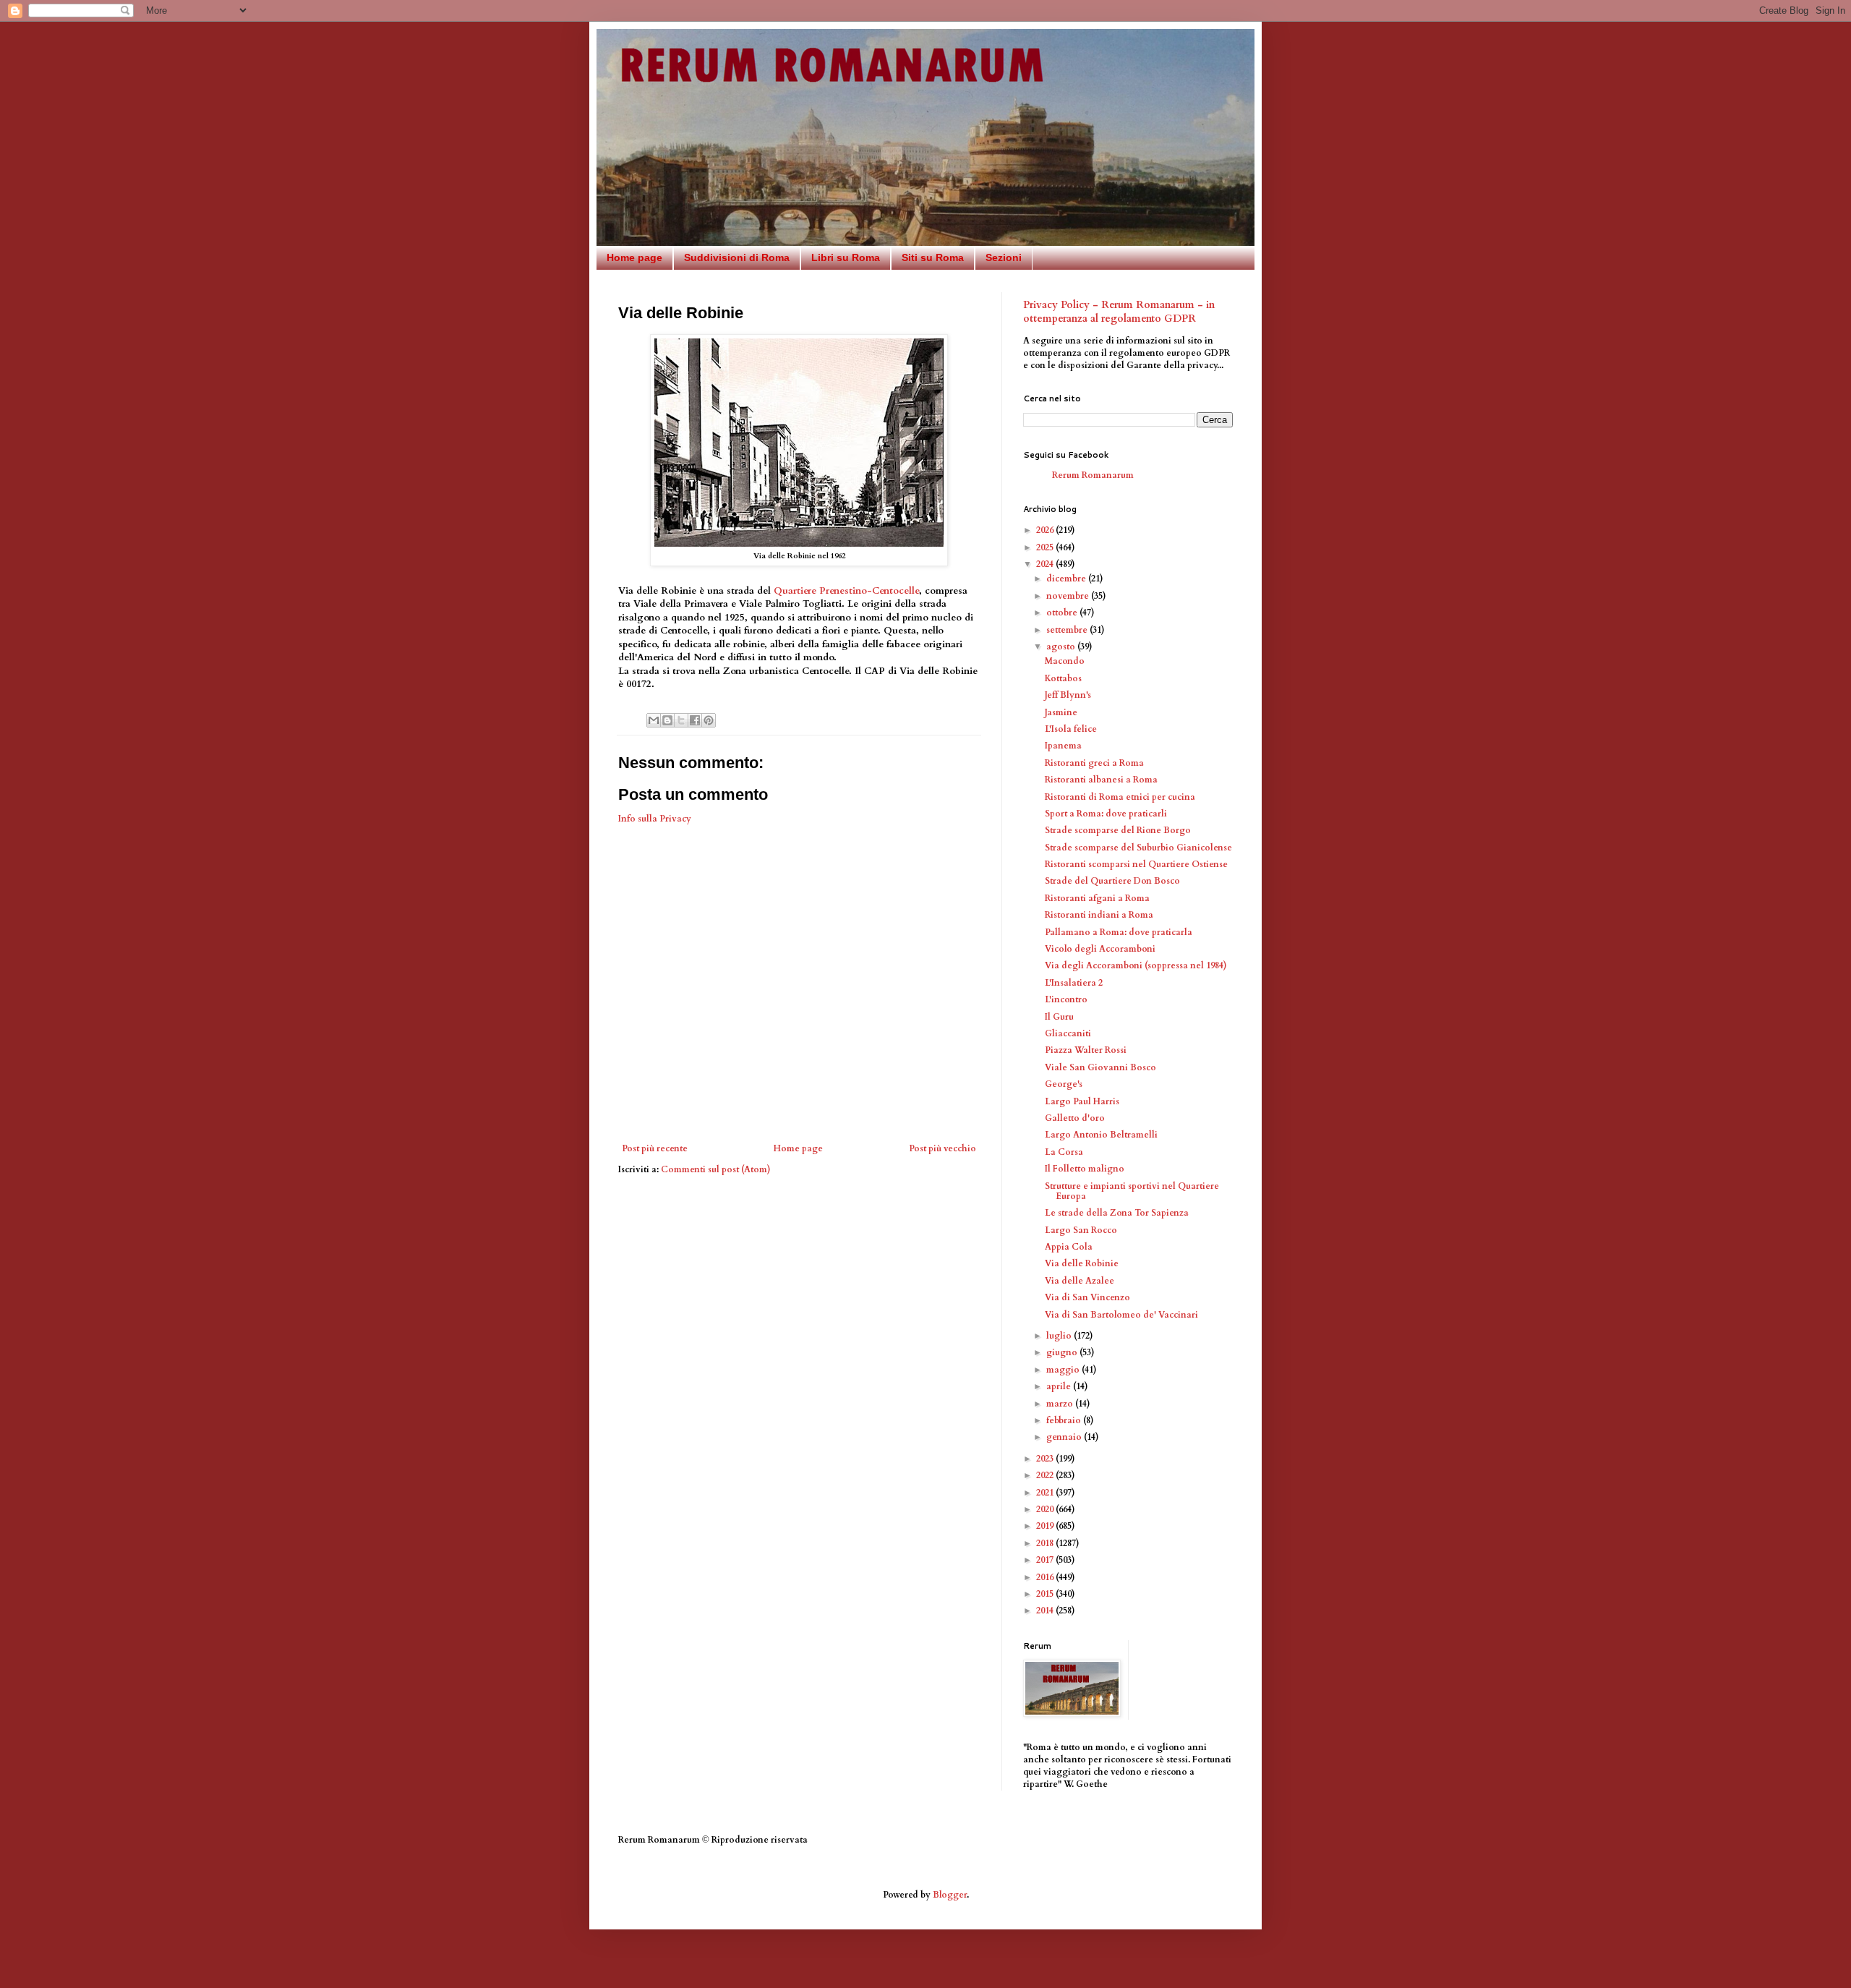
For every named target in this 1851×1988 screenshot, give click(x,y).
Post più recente (655, 1148)
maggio (1064, 1370)
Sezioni (1004, 257)
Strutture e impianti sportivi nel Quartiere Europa (1132, 1191)
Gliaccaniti (1068, 1033)
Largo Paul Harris (1082, 1101)
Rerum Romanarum (1093, 475)
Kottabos (1063, 678)
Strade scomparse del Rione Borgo (1118, 830)
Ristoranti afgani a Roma (1097, 898)
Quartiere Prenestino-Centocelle (846, 591)
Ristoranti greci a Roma (1094, 763)
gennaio (1065, 1437)
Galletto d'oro (1075, 1118)
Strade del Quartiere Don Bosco (1112, 881)
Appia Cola (1069, 1247)
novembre (1069, 596)
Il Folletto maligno (1085, 1169)
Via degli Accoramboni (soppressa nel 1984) (1136, 965)
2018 (1046, 1543)
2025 (1046, 547)
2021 (1046, 1493)
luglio (1060, 1336)
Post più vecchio (942, 1148)
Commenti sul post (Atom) (716, 1169)
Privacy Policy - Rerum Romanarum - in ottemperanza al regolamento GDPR (1119, 312)
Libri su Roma (846, 257)
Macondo (1065, 661)
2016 (1046, 1577)
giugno (1063, 1352)
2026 (1046, 530)
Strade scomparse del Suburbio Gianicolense (1138, 848)
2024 (1046, 564)
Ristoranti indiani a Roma (1099, 915)
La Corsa (1064, 1152)
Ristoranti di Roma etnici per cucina (1120, 797)
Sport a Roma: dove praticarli (1106, 814)
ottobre (1063, 613)
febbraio (1065, 1420)
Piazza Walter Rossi (1086, 1050)
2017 (1046, 1560)
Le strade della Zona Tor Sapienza (1117, 1213)
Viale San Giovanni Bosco (1100, 1067)
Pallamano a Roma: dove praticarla (1119, 932)
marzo (1061, 1404)
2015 (1046, 1594)
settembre (1068, 630)
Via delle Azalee (1080, 1281)
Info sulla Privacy (655, 819)
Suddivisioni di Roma (737, 257)
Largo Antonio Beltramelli (1101, 1135)
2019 (1046, 1526)
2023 (1046, 1459)
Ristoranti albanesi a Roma (1101, 780)
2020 (1046, 1509)
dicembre (1067, 579)
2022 (1046, 1475)
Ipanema (1063, 746)
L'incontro (1066, 999)
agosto (1062, 647)
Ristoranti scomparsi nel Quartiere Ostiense (1136, 864)
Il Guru (1059, 1017)
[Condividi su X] (681, 720)
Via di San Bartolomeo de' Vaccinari (1121, 1315)
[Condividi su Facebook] (695, 720)
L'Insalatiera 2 (1074, 983)
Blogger (950, 1895)
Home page (634, 257)
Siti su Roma (933, 257)
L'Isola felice (1071, 729)
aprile (1060, 1386)
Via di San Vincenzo (1087, 1297)
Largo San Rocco (1081, 1230)
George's (1064, 1084)
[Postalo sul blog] (667, 720)
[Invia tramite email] (654, 720)
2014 (1046, 1611)
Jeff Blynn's (1068, 695)
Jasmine (1061, 712)
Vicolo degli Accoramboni (1100, 949)
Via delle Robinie (1082, 1263)
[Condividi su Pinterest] (709, 720)
